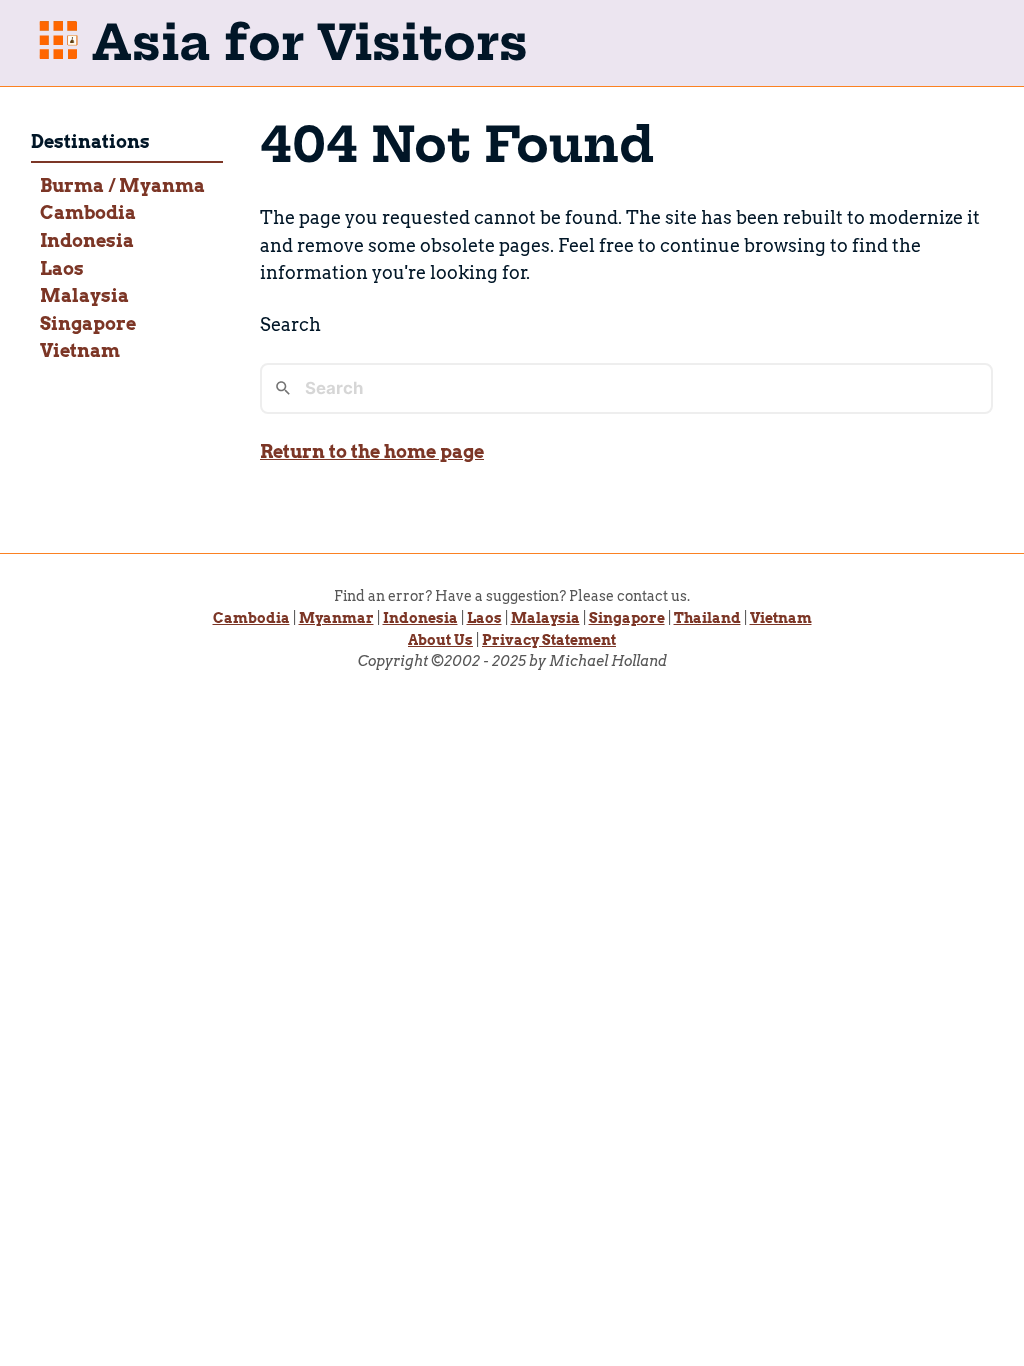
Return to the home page (372, 451)
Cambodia (88, 212)
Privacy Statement (549, 640)
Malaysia (84, 295)
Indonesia (87, 240)
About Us (440, 640)
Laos (62, 268)
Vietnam (80, 350)
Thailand (707, 618)
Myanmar (336, 618)
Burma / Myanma (122, 185)
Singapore (88, 323)
